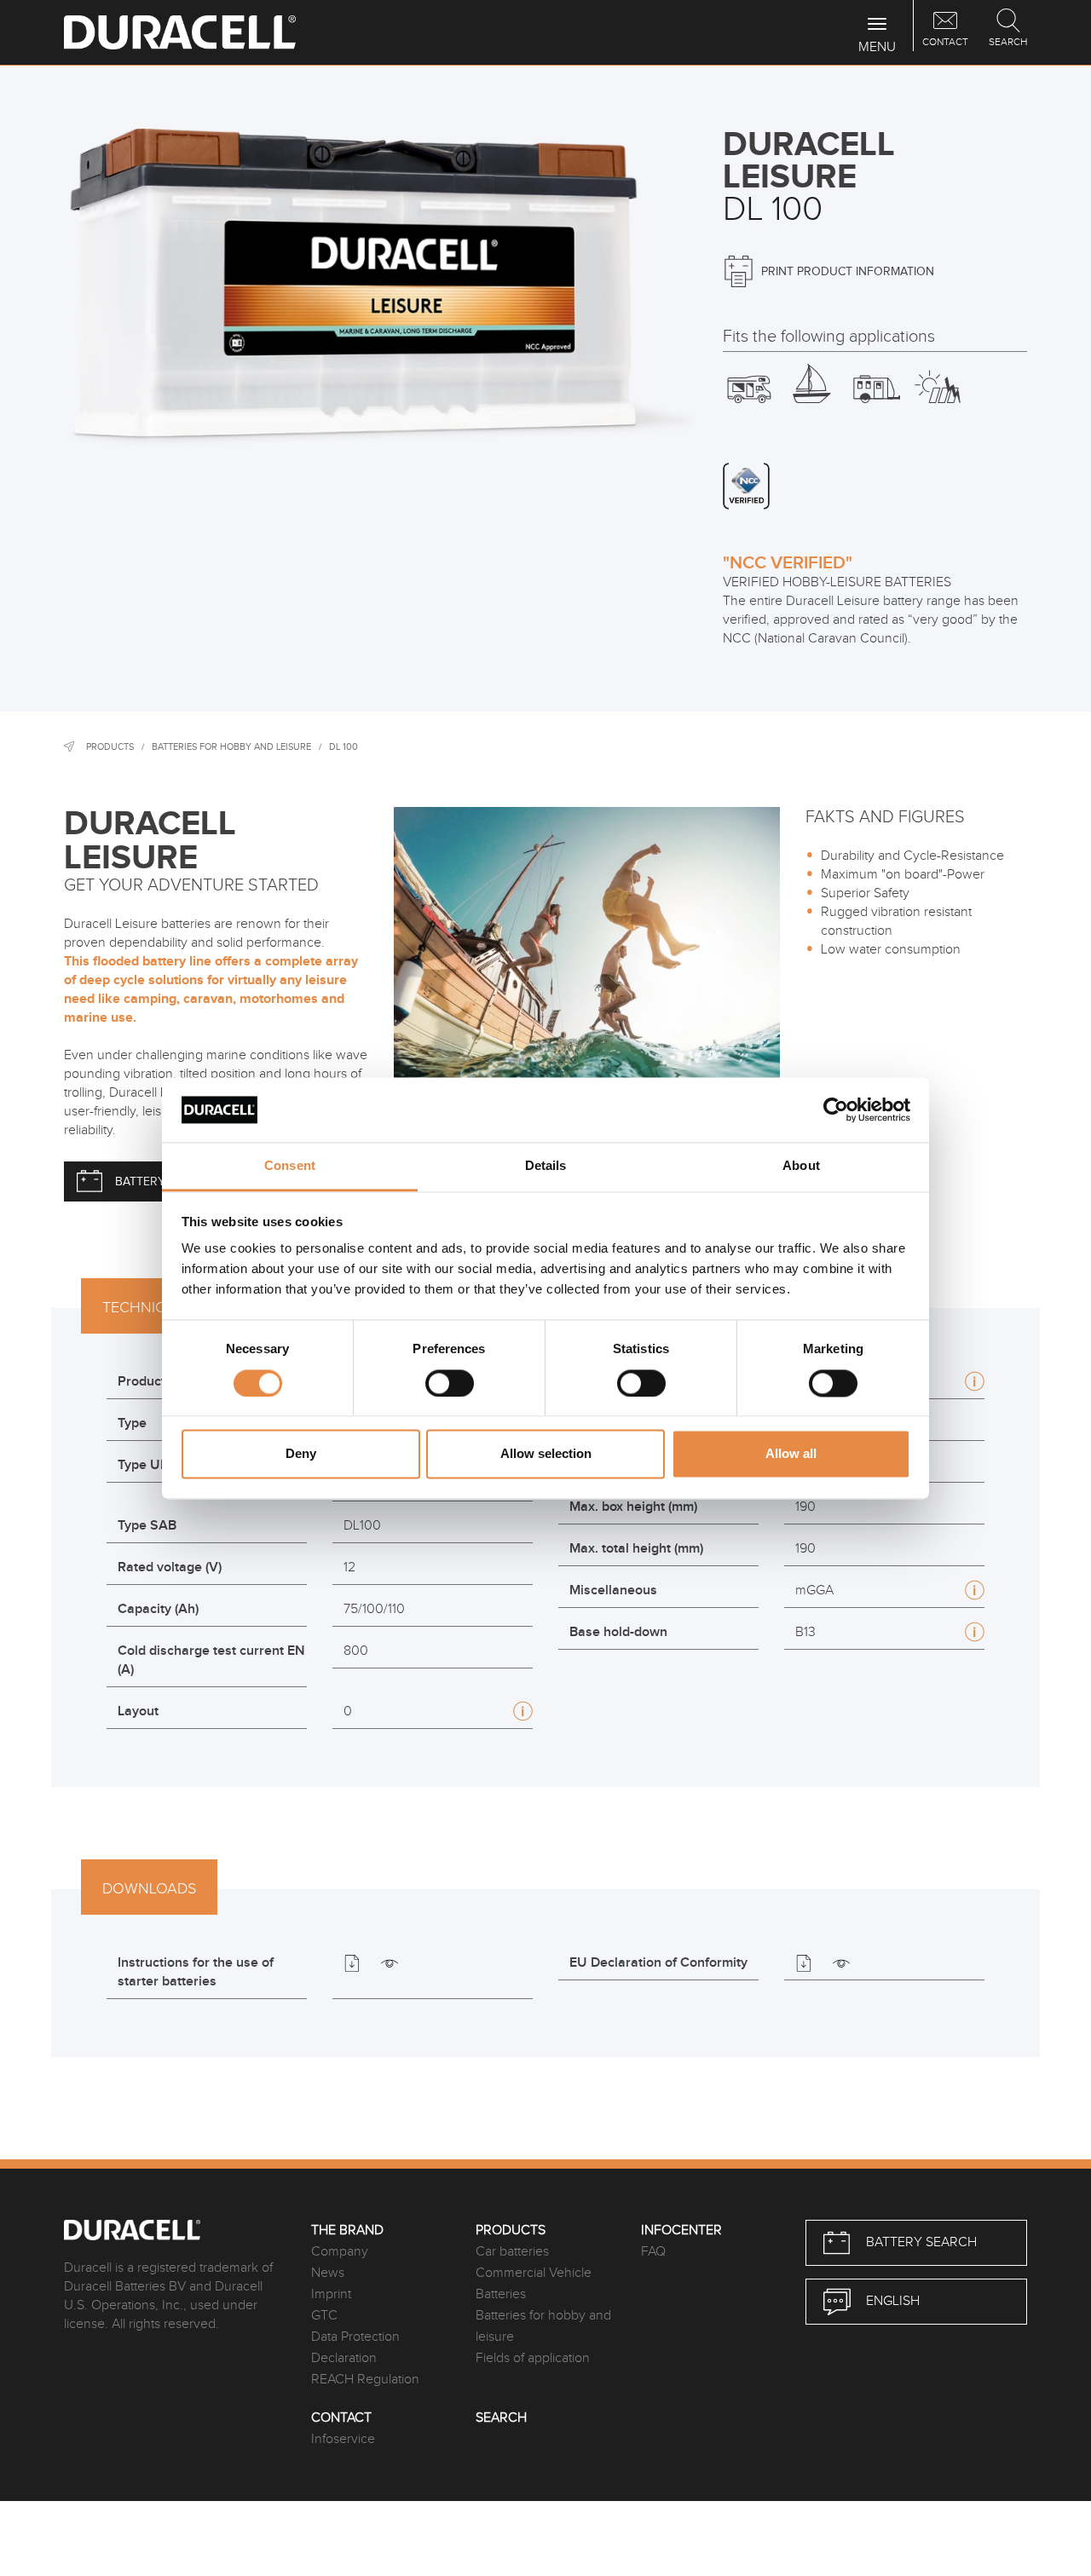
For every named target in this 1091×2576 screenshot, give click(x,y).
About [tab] (801, 1166)
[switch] (450, 1383)
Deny (301, 1454)
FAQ (653, 2252)
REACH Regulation (365, 2380)
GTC (324, 2316)
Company (340, 2252)
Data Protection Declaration (355, 2348)
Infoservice (343, 2439)
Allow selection (546, 1454)
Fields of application (533, 2358)
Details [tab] (546, 1166)
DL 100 (343, 747)
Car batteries (512, 2252)
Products (110, 747)
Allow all (791, 1454)
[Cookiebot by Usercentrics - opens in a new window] (836, 1109)
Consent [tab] (290, 1166)
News (328, 2273)
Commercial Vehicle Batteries (534, 2284)
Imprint (331, 2294)
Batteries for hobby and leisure (231, 747)
